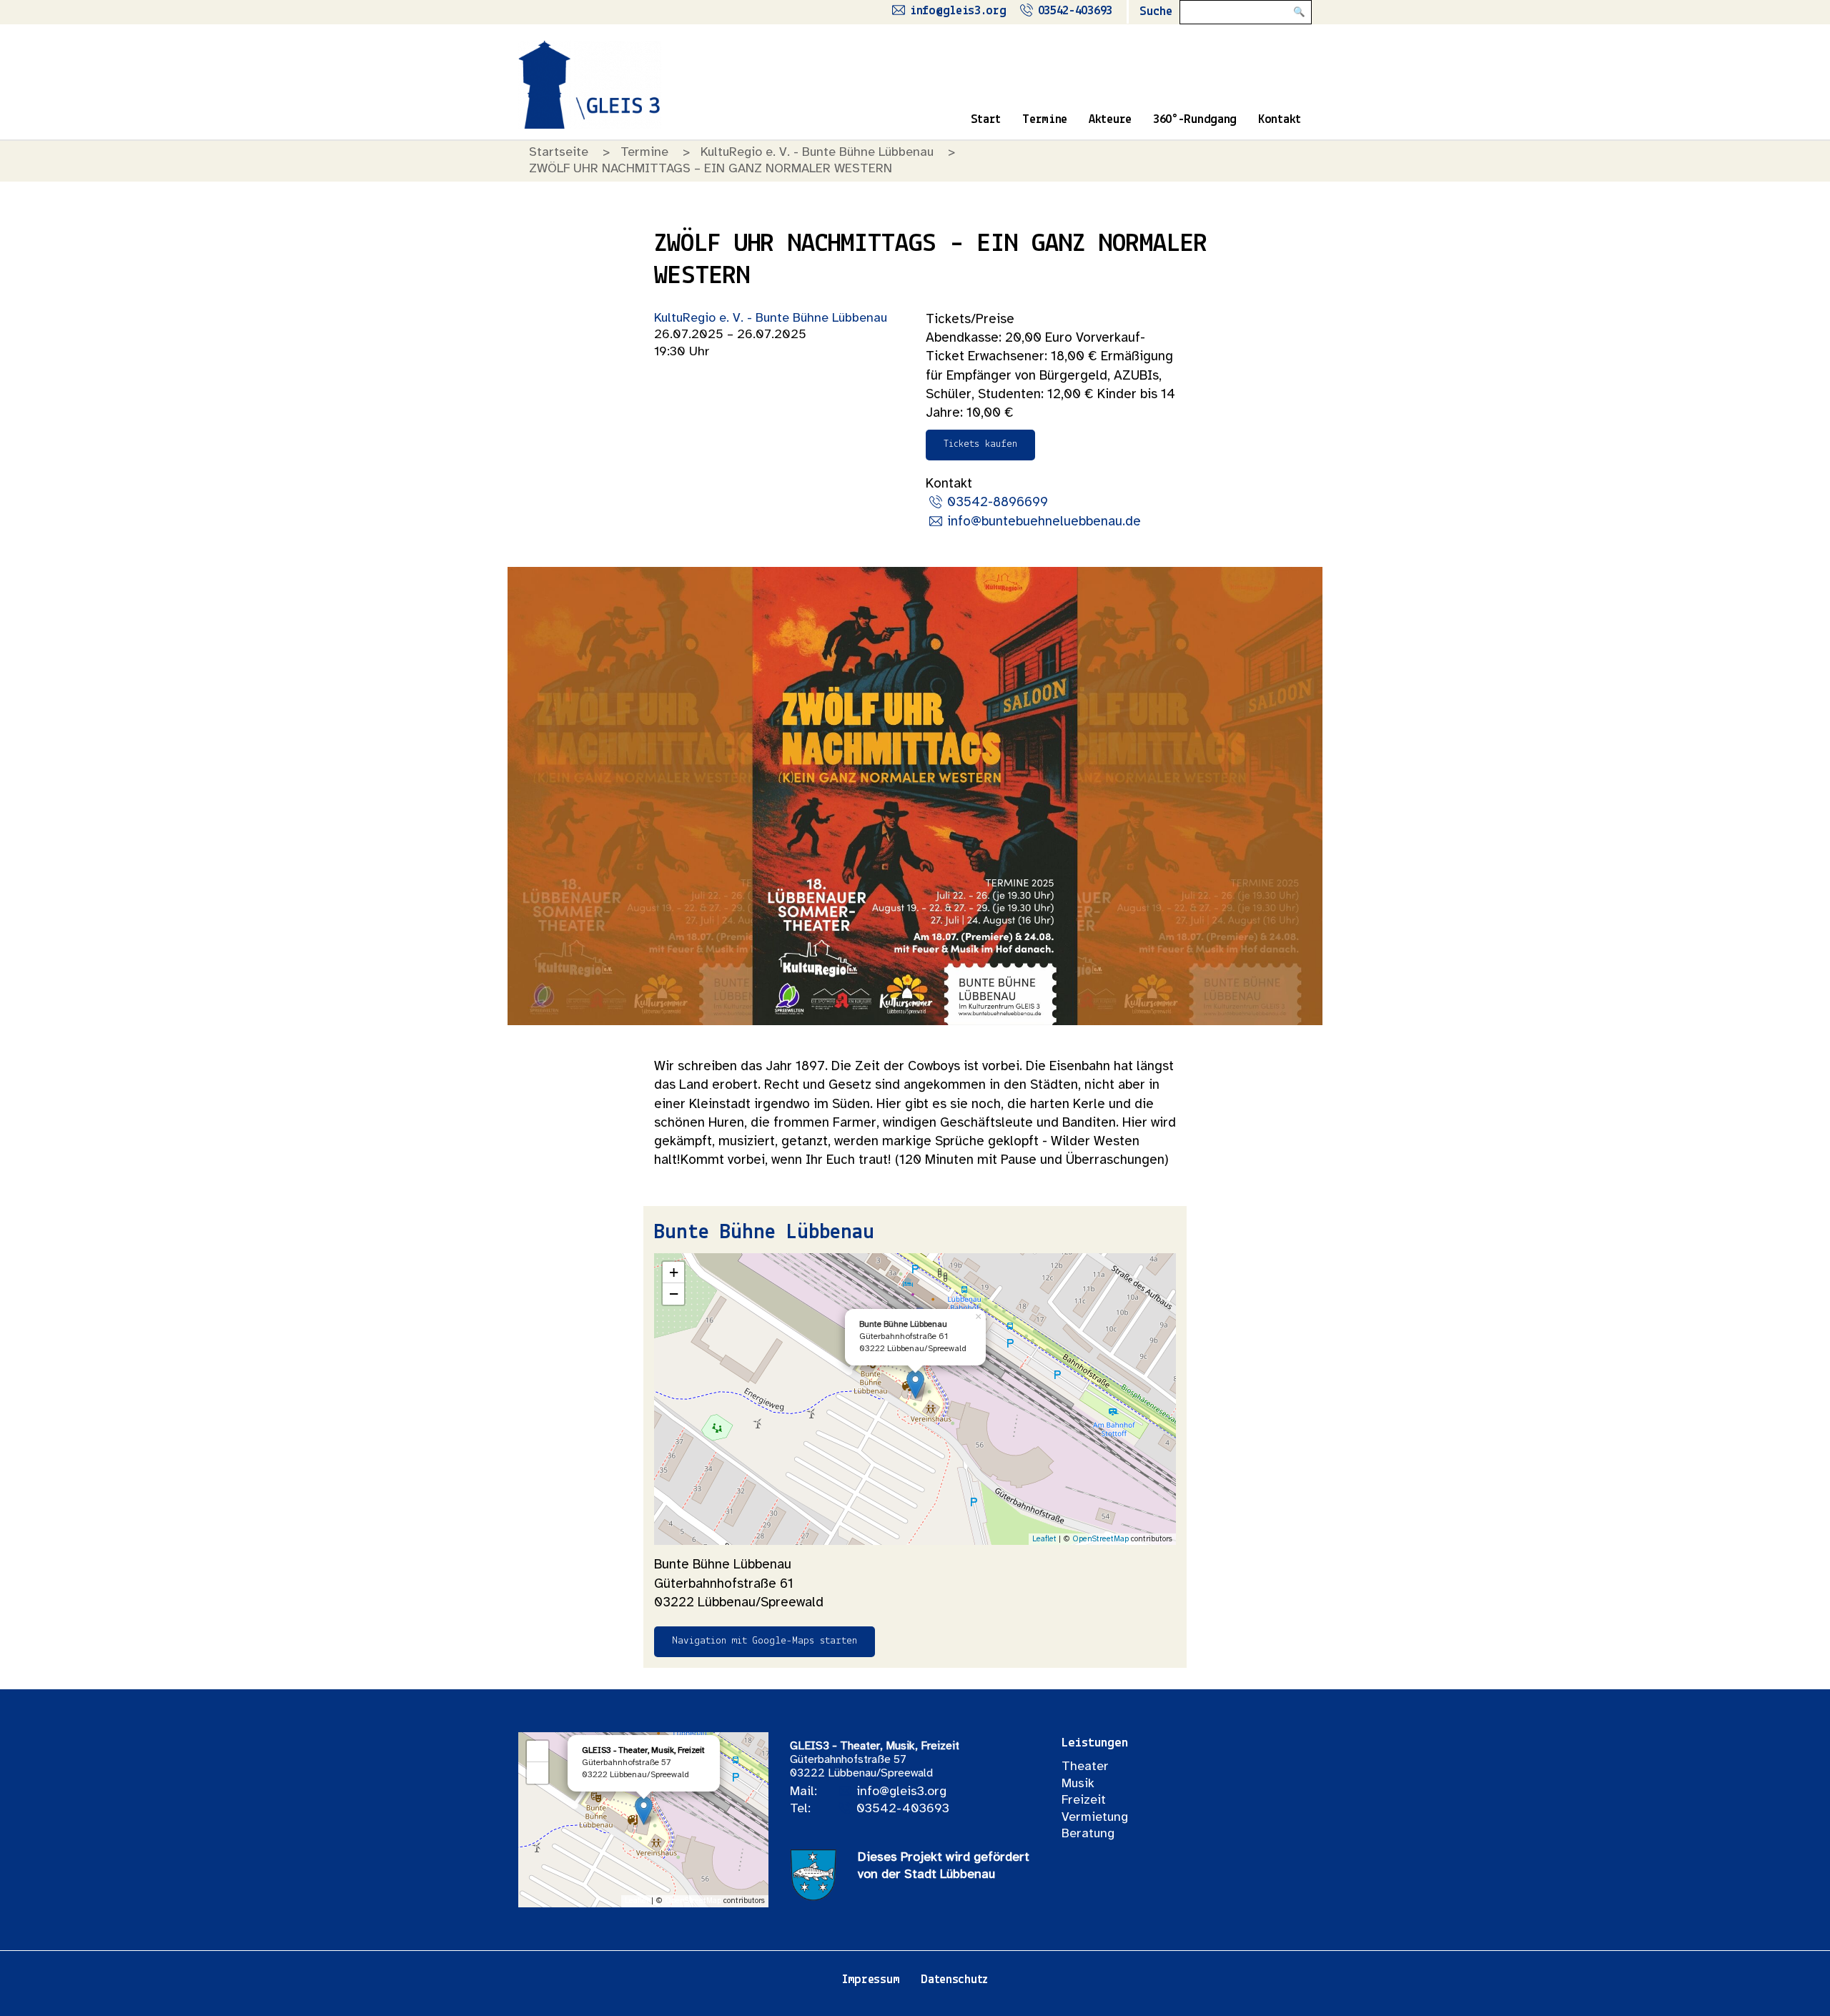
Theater (1085, 1767)
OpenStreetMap (1101, 1539)
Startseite (559, 153)
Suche (1156, 12)
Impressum (871, 1980)
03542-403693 (1075, 11)
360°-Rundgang (1195, 120)
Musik (1078, 1784)
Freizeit (1084, 1800)
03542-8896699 (998, 503)
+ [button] (674, 1272)
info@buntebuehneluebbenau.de (1044, 522)
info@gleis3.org (958, 11)
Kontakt (1280, 120)
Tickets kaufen (980, 444)
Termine (1045, 120)
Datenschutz (954, 1980)
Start (986, 120)
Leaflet (1044, 1539)
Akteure (1110, 120)
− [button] (674, 1294)
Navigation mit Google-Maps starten (765, 1641)
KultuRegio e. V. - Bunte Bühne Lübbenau (817, 153)
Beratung (1088, 1834)
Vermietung (1095, 1818)
